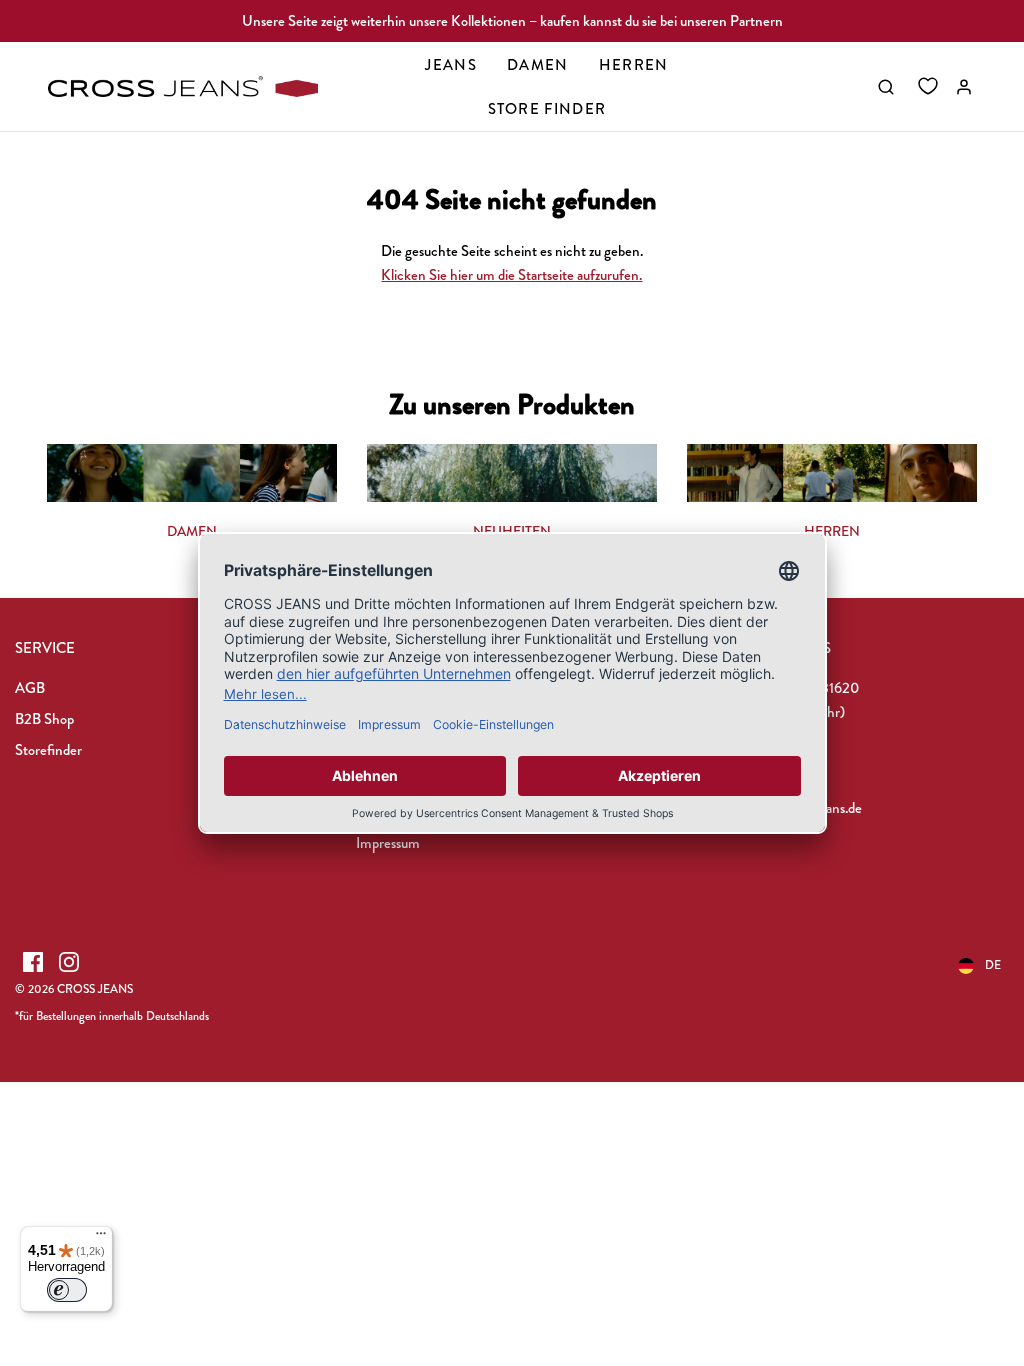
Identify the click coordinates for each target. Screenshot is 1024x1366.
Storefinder (48, 750)
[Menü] (101, 1238)
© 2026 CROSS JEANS (74, 989)
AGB (30, 688)
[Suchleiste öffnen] (886, 87)
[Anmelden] (964, 87)
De (993, 965)
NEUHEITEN (512, 531)
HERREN (832, 531)
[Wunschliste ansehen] (928, 87)
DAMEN (192, 531)
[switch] (67, 1290)
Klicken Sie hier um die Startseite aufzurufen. (511, 275)
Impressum (388, 843)
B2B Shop (44, 719)
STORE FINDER (547, 109)
